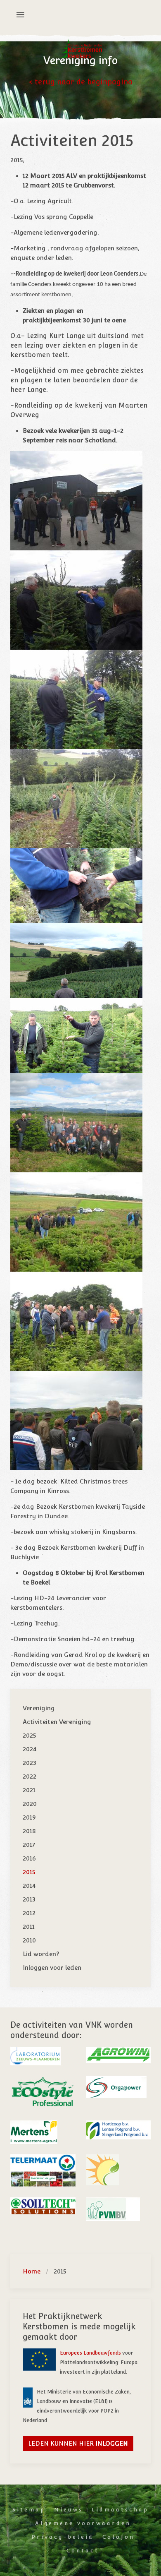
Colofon (118, 2537)
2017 (29, 1845)
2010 (29, 1940)
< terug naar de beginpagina (81, 82)
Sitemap (29, 2510)
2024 (30, 1749)
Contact (83, 2551)
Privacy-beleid (63, 2537)
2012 (29, 1913)
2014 (29, 1886)
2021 (29, 1790)
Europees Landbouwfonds (91, 2353)
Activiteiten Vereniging (57, 1722)
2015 (29, 1872)
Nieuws (69, 2510)
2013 (29, 1899)
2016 (29, 1858)
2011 (29, 1927)
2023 (30, 1763)
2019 (29, 1817)
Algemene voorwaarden (83, 2523)
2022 (30, 1776)
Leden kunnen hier (78, 2443)
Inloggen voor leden (52, 1967)
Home (32, 2271)
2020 (30, 1804)
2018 (29, 1831)
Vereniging (39, 1708)
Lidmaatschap (120, 2510)
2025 (29, 1735)
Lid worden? (41, 1954)
